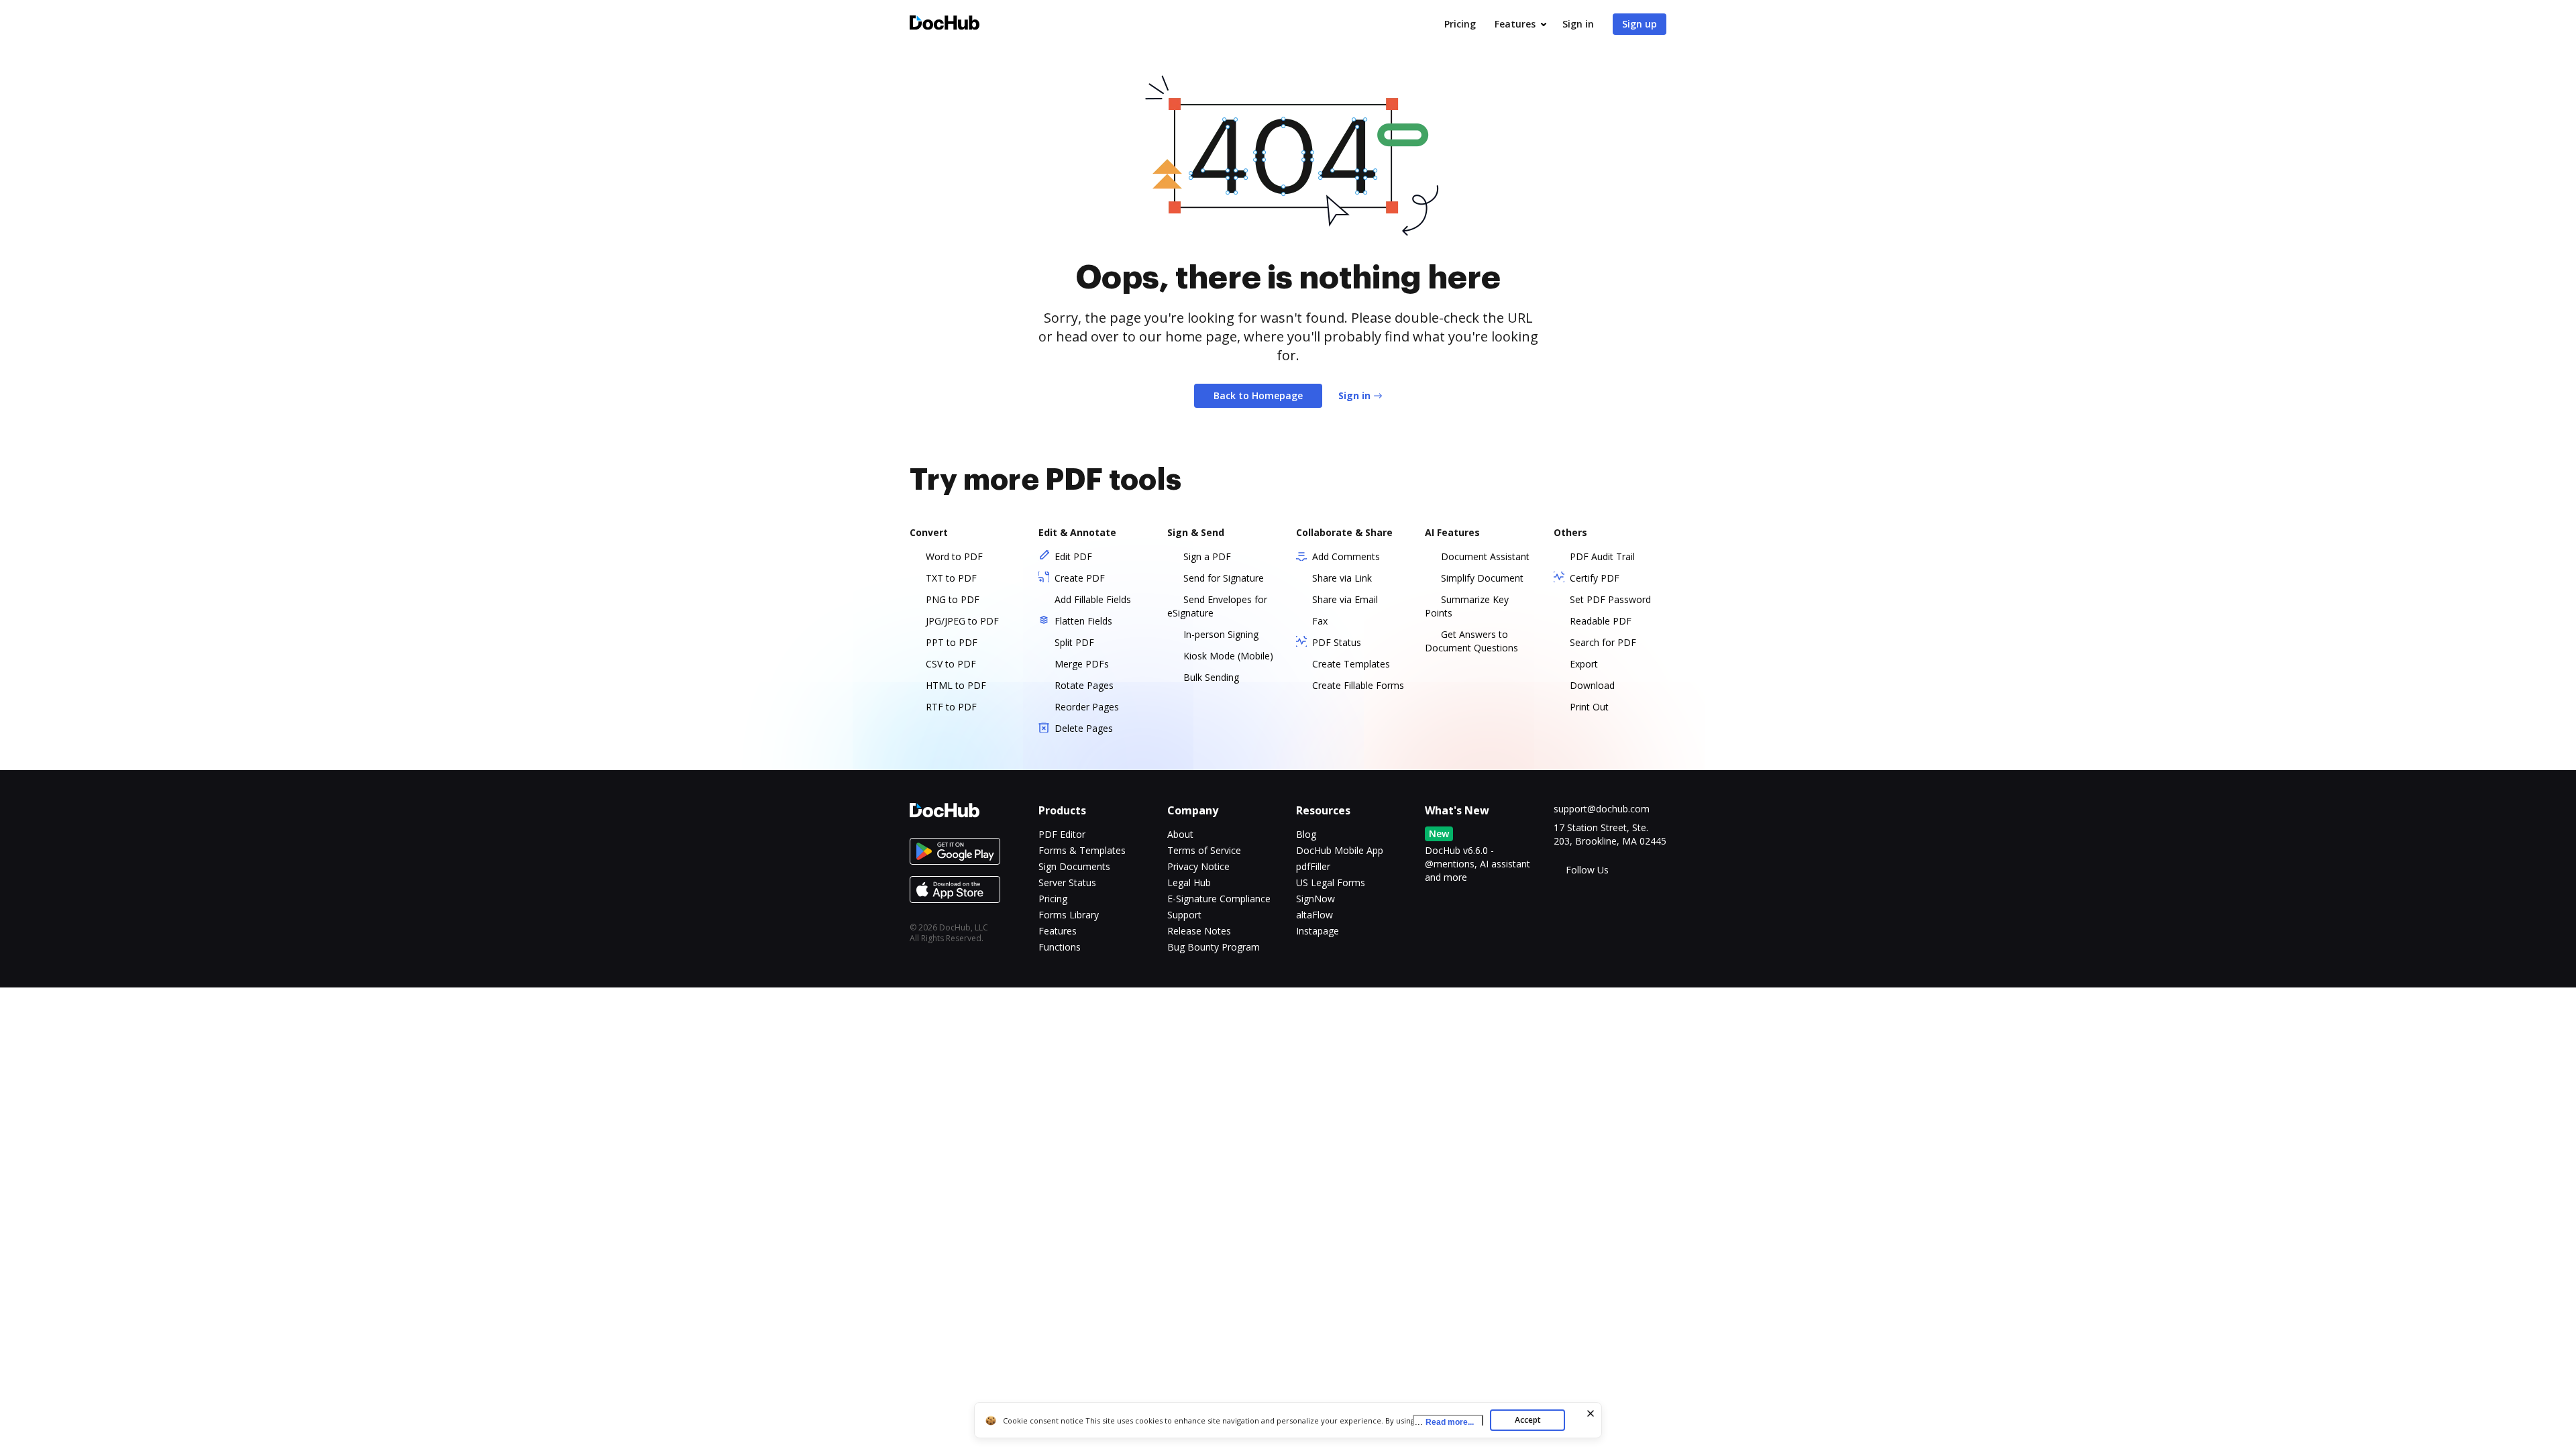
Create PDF (1080, 578)
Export (1584, 664)
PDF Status (1337, 642)
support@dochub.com (1602, 809)
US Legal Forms (1331, 882)
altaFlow (1314, 915)
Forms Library (1069, 915)
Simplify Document (1482, 578)
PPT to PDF (952, 642)
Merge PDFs (1082, 664)
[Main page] (945, 24)
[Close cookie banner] (1591, 1413)
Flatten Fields (1083, 621)
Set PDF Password (1610, 599)
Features (1515, 24)
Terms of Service (1204, 850)
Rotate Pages (1084, 685)
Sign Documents (1074, 866)
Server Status (1067, 882)
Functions (1060, 947)
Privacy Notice (1198, 866)
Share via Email (1345, 599)
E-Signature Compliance (1219, 899)
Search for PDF (1603, 642)
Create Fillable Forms (1358, 685)
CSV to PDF (951, 664)
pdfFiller (1313, 866)
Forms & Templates (1082, 850)
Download (1592, 685)
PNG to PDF (953, 599)
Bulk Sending (1211, 677)
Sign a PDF (1207, 556)
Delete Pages (1084, 728)
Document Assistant (1485, 556)
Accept (1528, 1420)
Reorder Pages (1087, 707)
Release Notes (1199, 931)
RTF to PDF (951, 707)
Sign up (1640, 24)
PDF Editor (1062, 834)
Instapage (1318, 931)
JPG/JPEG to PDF (962, 621)
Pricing (1460, 24)
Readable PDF (1601, 621)
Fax (1320, 621)
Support (1184, 915)
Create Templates (1351, 664)
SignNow (1316, 899)
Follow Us (1587, 870)
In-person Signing (1221, 634)
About (1180, 834)
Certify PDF (1595, 578)
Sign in (1578, 24)
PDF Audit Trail (1602, 556)
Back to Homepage (1258, 395)
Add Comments (1346, 556)
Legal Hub (1189, 882)
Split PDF (1074, 642)
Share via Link (1342, 578)
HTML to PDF (956, 685)
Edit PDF (1073, 556)
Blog (1306, 834)
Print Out (1589, 707)
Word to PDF (954, 556)
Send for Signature (1224, 578)
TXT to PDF (951, 578)
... (1444, 1422)
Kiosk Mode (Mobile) (1228, 656)
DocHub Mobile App (1340, 850)
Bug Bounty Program (1214, 947)
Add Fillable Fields (1093, 599)
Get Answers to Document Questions (1471, 641)
